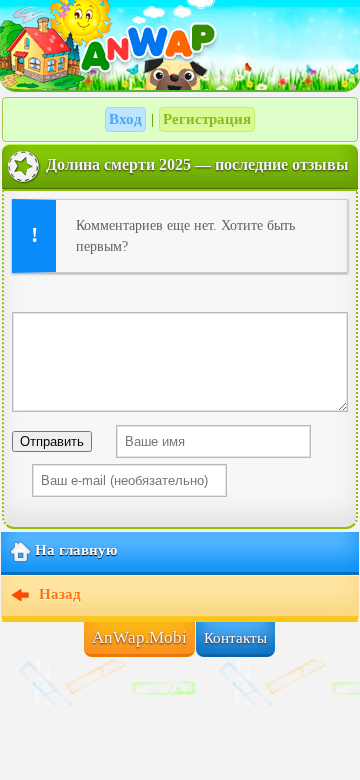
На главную (76, 550)
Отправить (52, 441)
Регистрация (207, 119)
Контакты (235, 638)
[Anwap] (180, 45)
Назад (58, 594)
